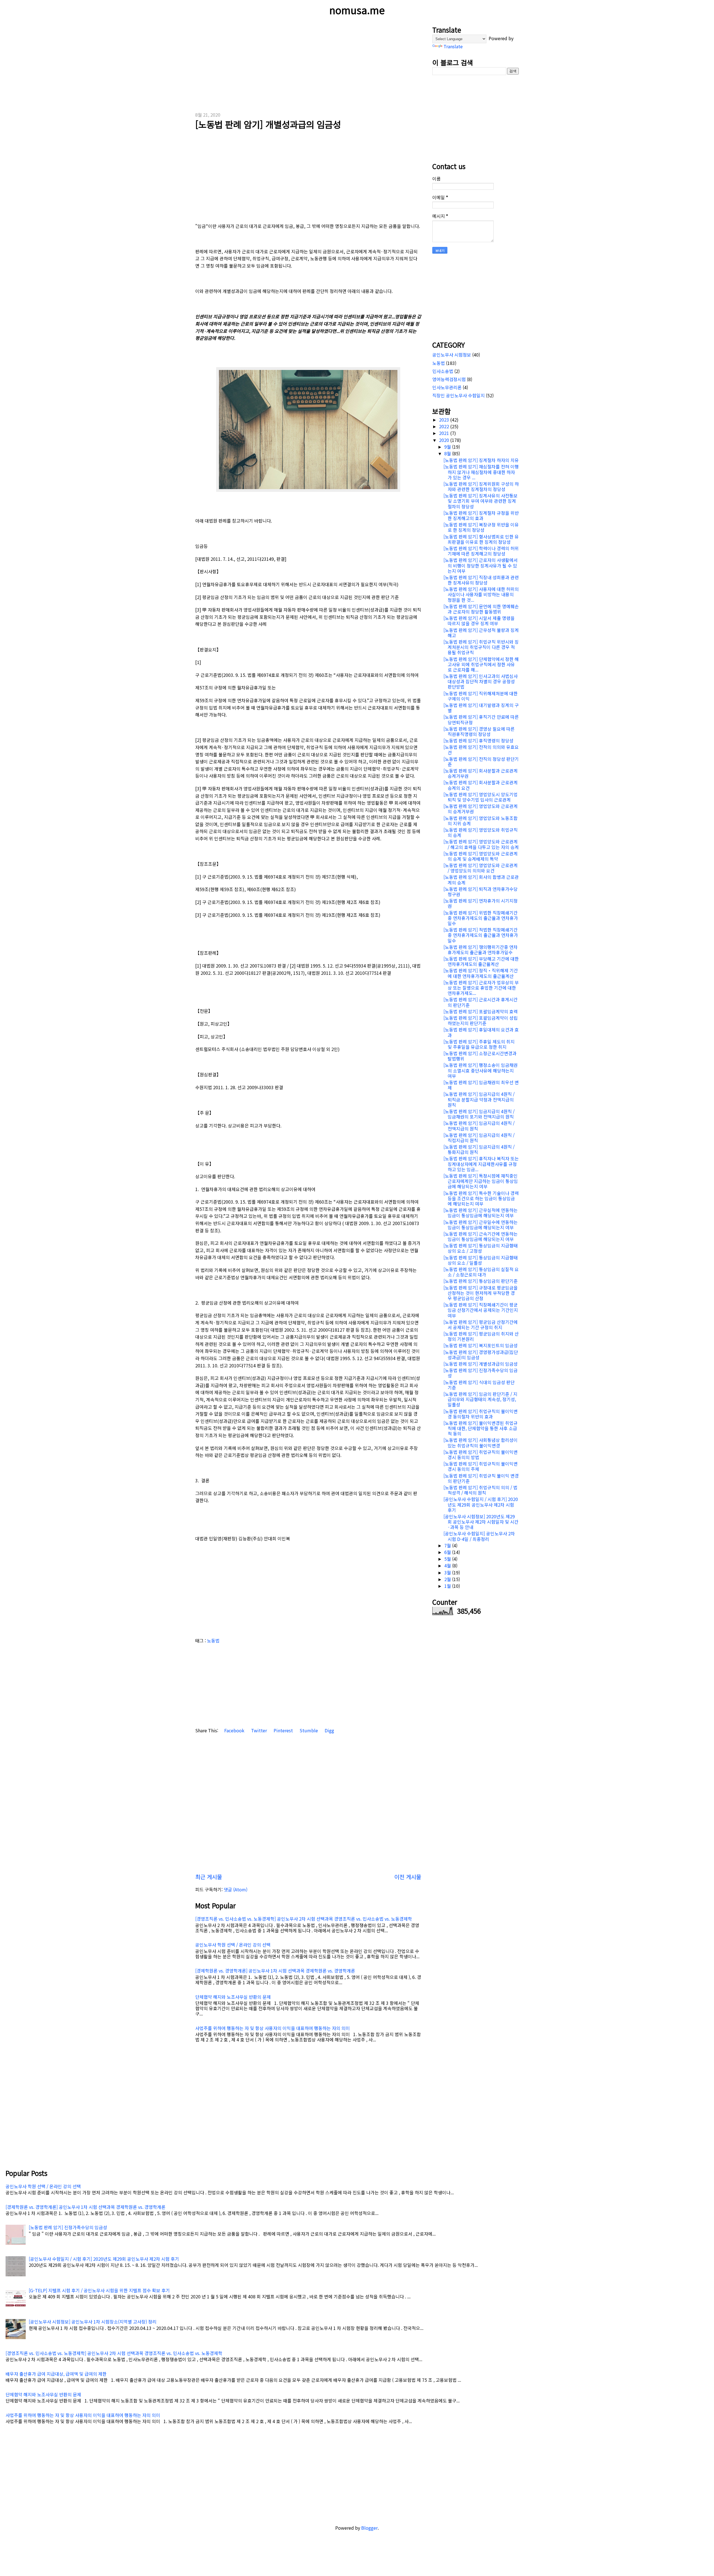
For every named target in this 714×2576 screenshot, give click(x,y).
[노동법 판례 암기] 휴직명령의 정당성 (478, 740)
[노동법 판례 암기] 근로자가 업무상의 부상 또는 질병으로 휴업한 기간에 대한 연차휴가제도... (481, 988)
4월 (448, 1565)
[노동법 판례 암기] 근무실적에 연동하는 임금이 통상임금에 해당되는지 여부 (481, 1213)
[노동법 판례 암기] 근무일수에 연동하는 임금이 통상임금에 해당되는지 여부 (481, 1225)
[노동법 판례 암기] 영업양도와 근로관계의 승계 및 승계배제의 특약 (481, 856)
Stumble (308, 1730)
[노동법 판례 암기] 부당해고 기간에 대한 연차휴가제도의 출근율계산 (481, 961)
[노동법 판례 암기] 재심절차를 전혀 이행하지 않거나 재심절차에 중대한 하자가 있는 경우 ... (481, 472)
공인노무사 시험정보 (452, 355)
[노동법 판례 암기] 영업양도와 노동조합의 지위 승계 (481, 821)
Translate (453, 46)
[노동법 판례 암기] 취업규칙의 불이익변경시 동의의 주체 (481, 1466)
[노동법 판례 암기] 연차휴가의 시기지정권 (481, 903)
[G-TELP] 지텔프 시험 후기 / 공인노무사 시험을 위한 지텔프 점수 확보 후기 (99, 2290)
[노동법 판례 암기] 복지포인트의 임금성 (481, 1345)
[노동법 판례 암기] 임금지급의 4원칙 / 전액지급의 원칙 (479, 1126)
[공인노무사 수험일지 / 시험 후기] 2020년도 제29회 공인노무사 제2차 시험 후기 (481, 1504)
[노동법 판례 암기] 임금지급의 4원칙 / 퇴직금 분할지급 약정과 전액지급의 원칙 (479, 1099)
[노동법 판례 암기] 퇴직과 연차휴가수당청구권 (481, 892)
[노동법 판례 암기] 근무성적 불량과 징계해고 (481, 633)
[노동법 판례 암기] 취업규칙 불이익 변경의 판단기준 (481, 1478)
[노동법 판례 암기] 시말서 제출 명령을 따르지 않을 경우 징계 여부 (479, 621)
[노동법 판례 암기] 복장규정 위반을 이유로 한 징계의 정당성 (481, 527)
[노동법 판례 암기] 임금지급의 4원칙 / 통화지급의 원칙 (479, 1149)
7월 (448, 1545)
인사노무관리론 (447, 387)
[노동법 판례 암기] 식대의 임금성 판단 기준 (479, 1385)
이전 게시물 (408, 1877)
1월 (448, 1586)
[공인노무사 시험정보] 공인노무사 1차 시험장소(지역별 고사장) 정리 (93, 2322)
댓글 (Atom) (236, 1889)
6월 (448, 1552)
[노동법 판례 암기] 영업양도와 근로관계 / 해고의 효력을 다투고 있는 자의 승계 (481, 844)
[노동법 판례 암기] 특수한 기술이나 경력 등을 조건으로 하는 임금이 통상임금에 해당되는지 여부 (481, 1198)
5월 (448, 1559)
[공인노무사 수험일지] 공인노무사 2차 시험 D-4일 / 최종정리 (479, 1536)
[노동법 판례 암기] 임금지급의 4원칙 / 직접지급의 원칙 (479, 1138)
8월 (448, 453)
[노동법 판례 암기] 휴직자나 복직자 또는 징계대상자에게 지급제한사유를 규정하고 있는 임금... (481, 1164)
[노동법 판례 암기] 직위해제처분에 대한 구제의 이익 (481, 696)
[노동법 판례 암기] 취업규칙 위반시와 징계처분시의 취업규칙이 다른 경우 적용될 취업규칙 (481, 647)
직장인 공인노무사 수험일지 (459, 395)
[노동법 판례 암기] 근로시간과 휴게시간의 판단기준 (481, 1002)
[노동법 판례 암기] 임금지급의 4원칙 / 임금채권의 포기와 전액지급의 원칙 (479, 1114)
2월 (448, 1579)
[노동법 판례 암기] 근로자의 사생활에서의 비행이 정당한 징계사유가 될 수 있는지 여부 (481, 565)
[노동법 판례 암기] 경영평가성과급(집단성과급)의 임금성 (481, 1355)
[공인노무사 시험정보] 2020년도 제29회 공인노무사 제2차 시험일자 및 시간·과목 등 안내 (481, 1522)
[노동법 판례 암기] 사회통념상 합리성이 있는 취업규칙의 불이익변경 (481, 1443)
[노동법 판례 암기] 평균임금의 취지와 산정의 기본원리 (481, 1336)
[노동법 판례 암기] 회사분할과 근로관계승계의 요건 (481, 785)
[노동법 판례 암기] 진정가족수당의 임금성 (481, 1373)
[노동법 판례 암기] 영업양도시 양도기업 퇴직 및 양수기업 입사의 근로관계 (481, 797)
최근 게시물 (209, 1877)
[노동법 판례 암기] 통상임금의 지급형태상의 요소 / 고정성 (481, 1248)
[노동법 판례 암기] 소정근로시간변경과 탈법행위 (480, 1056)
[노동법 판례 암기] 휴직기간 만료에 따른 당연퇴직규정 (481, 719)
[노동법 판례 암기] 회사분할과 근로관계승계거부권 (481, 773)
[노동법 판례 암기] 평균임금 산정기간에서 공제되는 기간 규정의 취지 (481, 1325)
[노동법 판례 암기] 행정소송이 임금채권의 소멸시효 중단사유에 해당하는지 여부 (481, 1070)
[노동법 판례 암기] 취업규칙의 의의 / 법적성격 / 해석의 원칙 (480, 1490)
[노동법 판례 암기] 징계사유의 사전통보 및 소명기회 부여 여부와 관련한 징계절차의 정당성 (481, 501)
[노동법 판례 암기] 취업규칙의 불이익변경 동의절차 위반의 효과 (481, 1414)
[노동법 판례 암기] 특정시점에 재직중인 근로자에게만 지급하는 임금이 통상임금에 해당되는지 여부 (481, 1181)
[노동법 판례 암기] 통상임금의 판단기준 (481, 1281)
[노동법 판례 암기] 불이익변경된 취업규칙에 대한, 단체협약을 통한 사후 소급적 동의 (481, 1428)
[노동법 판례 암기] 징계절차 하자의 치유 (481, 460)
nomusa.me (357, 10)
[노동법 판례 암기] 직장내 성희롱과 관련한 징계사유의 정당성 (481, 580)
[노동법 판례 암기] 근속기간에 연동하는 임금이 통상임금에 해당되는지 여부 (481, 1236)
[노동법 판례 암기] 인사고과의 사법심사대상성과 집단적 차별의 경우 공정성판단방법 (481, 681)
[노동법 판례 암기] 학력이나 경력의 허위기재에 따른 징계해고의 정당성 (481, 551)
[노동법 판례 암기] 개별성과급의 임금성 (268, 124)
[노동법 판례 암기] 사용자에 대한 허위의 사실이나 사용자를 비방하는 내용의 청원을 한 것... (481, 594)
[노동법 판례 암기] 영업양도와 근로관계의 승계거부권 (481, 809)
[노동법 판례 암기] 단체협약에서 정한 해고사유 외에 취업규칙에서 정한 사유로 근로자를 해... (481, 664)
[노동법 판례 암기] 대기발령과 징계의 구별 (481, 708)
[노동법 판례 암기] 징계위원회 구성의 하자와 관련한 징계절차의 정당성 (481, 486)
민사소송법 (443, 371)
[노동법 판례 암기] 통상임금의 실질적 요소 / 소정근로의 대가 (481, 1272)
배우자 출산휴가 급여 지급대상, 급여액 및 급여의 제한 (56, 2374)
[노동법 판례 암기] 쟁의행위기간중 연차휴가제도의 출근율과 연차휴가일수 (481, 950)
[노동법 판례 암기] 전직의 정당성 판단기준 (481, 762)
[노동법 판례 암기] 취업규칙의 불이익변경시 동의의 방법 (481, 1455)
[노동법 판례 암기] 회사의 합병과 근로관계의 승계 (481, 880)
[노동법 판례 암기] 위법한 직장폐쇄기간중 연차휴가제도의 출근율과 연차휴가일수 (481, 918)
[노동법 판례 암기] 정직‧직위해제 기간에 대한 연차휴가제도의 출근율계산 (481, 973)
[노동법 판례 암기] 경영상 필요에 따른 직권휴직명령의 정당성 (479, 731)
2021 (445, 433)
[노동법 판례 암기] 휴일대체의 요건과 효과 (481, 1032)
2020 (445, 440)
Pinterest (283, 1730)
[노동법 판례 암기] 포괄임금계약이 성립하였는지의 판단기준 (481, 1020)
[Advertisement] (308, 64)
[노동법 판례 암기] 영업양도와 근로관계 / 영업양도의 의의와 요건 (481, 868)
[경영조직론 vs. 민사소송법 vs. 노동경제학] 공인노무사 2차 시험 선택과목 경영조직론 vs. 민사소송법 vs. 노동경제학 (304, 1919)
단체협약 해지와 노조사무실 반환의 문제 (233, 1997)
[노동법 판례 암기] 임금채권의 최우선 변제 (481, 1085)
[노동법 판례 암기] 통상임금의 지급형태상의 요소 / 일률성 (481, 1260)
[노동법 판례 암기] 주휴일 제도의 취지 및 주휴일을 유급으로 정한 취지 (479, 1044)
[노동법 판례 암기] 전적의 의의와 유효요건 (481, 750)
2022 (445, 426)
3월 (448, 1572)
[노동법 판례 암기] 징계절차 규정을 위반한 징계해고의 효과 (481, 515)
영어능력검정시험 (449, 379)
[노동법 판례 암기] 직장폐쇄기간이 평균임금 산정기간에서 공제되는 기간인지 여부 (481, 1310)
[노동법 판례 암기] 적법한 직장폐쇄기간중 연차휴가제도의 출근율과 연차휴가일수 (481, 935)
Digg (329, 1730)
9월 (448, 447)
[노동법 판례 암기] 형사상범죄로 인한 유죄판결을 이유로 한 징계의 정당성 (481, 539)
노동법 (213, 1641)
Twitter (258, 1730)
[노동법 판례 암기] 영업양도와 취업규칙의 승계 (481, 832)
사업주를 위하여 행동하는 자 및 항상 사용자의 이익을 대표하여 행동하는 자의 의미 (272, 2028)
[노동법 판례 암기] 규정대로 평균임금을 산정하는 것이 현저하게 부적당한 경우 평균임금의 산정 (481, 1293)
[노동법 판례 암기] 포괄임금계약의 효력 (481, 1011)
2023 (445, 420)
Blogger (369, 2528)
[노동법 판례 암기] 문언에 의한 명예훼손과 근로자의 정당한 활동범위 (481, 609)
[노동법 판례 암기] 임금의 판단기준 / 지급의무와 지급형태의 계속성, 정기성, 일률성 (480, 1399)
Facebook (234, 1730)
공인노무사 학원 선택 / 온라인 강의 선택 (233, 1945)
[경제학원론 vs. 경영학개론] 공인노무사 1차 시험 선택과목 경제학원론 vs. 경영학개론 (275, 1971)
